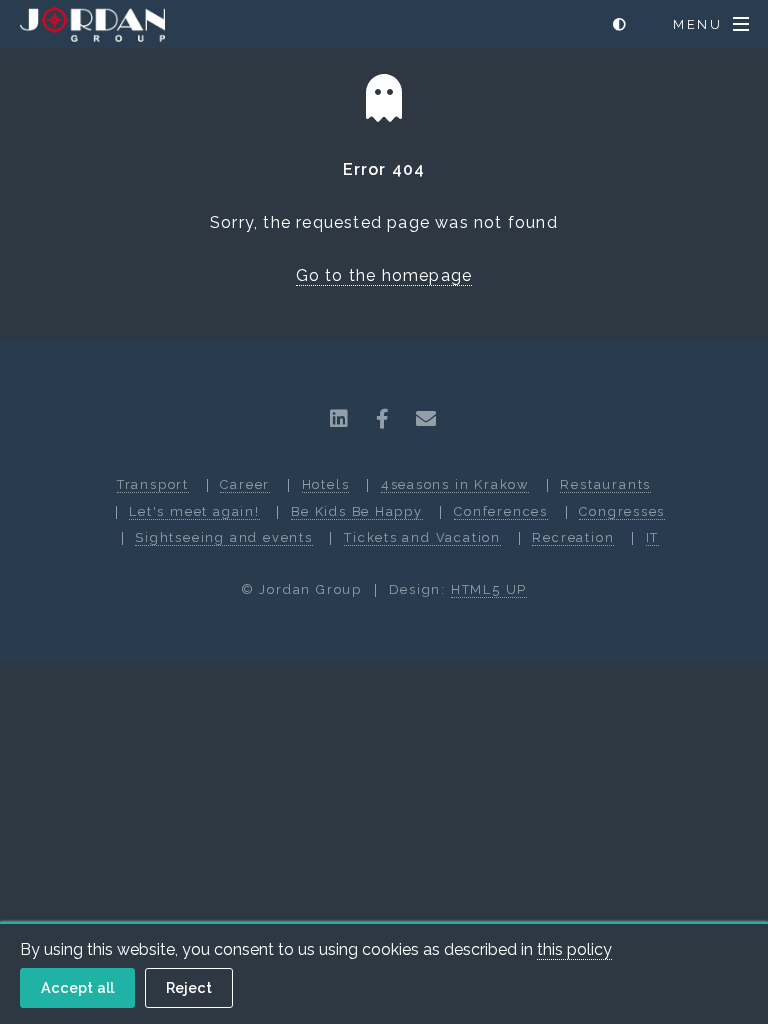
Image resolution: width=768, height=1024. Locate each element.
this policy (574, 949)
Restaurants (605, 484)
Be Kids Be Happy (357, 511)
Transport (153, 484)
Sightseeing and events (223, 537)
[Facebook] (383, 419)
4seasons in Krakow (455, 484)
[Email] (426, 419)
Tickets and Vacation (422, 537)
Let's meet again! (194, 511)
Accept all (77, 987)
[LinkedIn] (339, 419)
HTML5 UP (489, 589)
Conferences (501, 511)
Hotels (326, 484)
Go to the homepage (384, 275)
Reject (189, 987)
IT (653, 537)
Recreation (573, 537)
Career (245, 484)
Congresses (622, 511)
